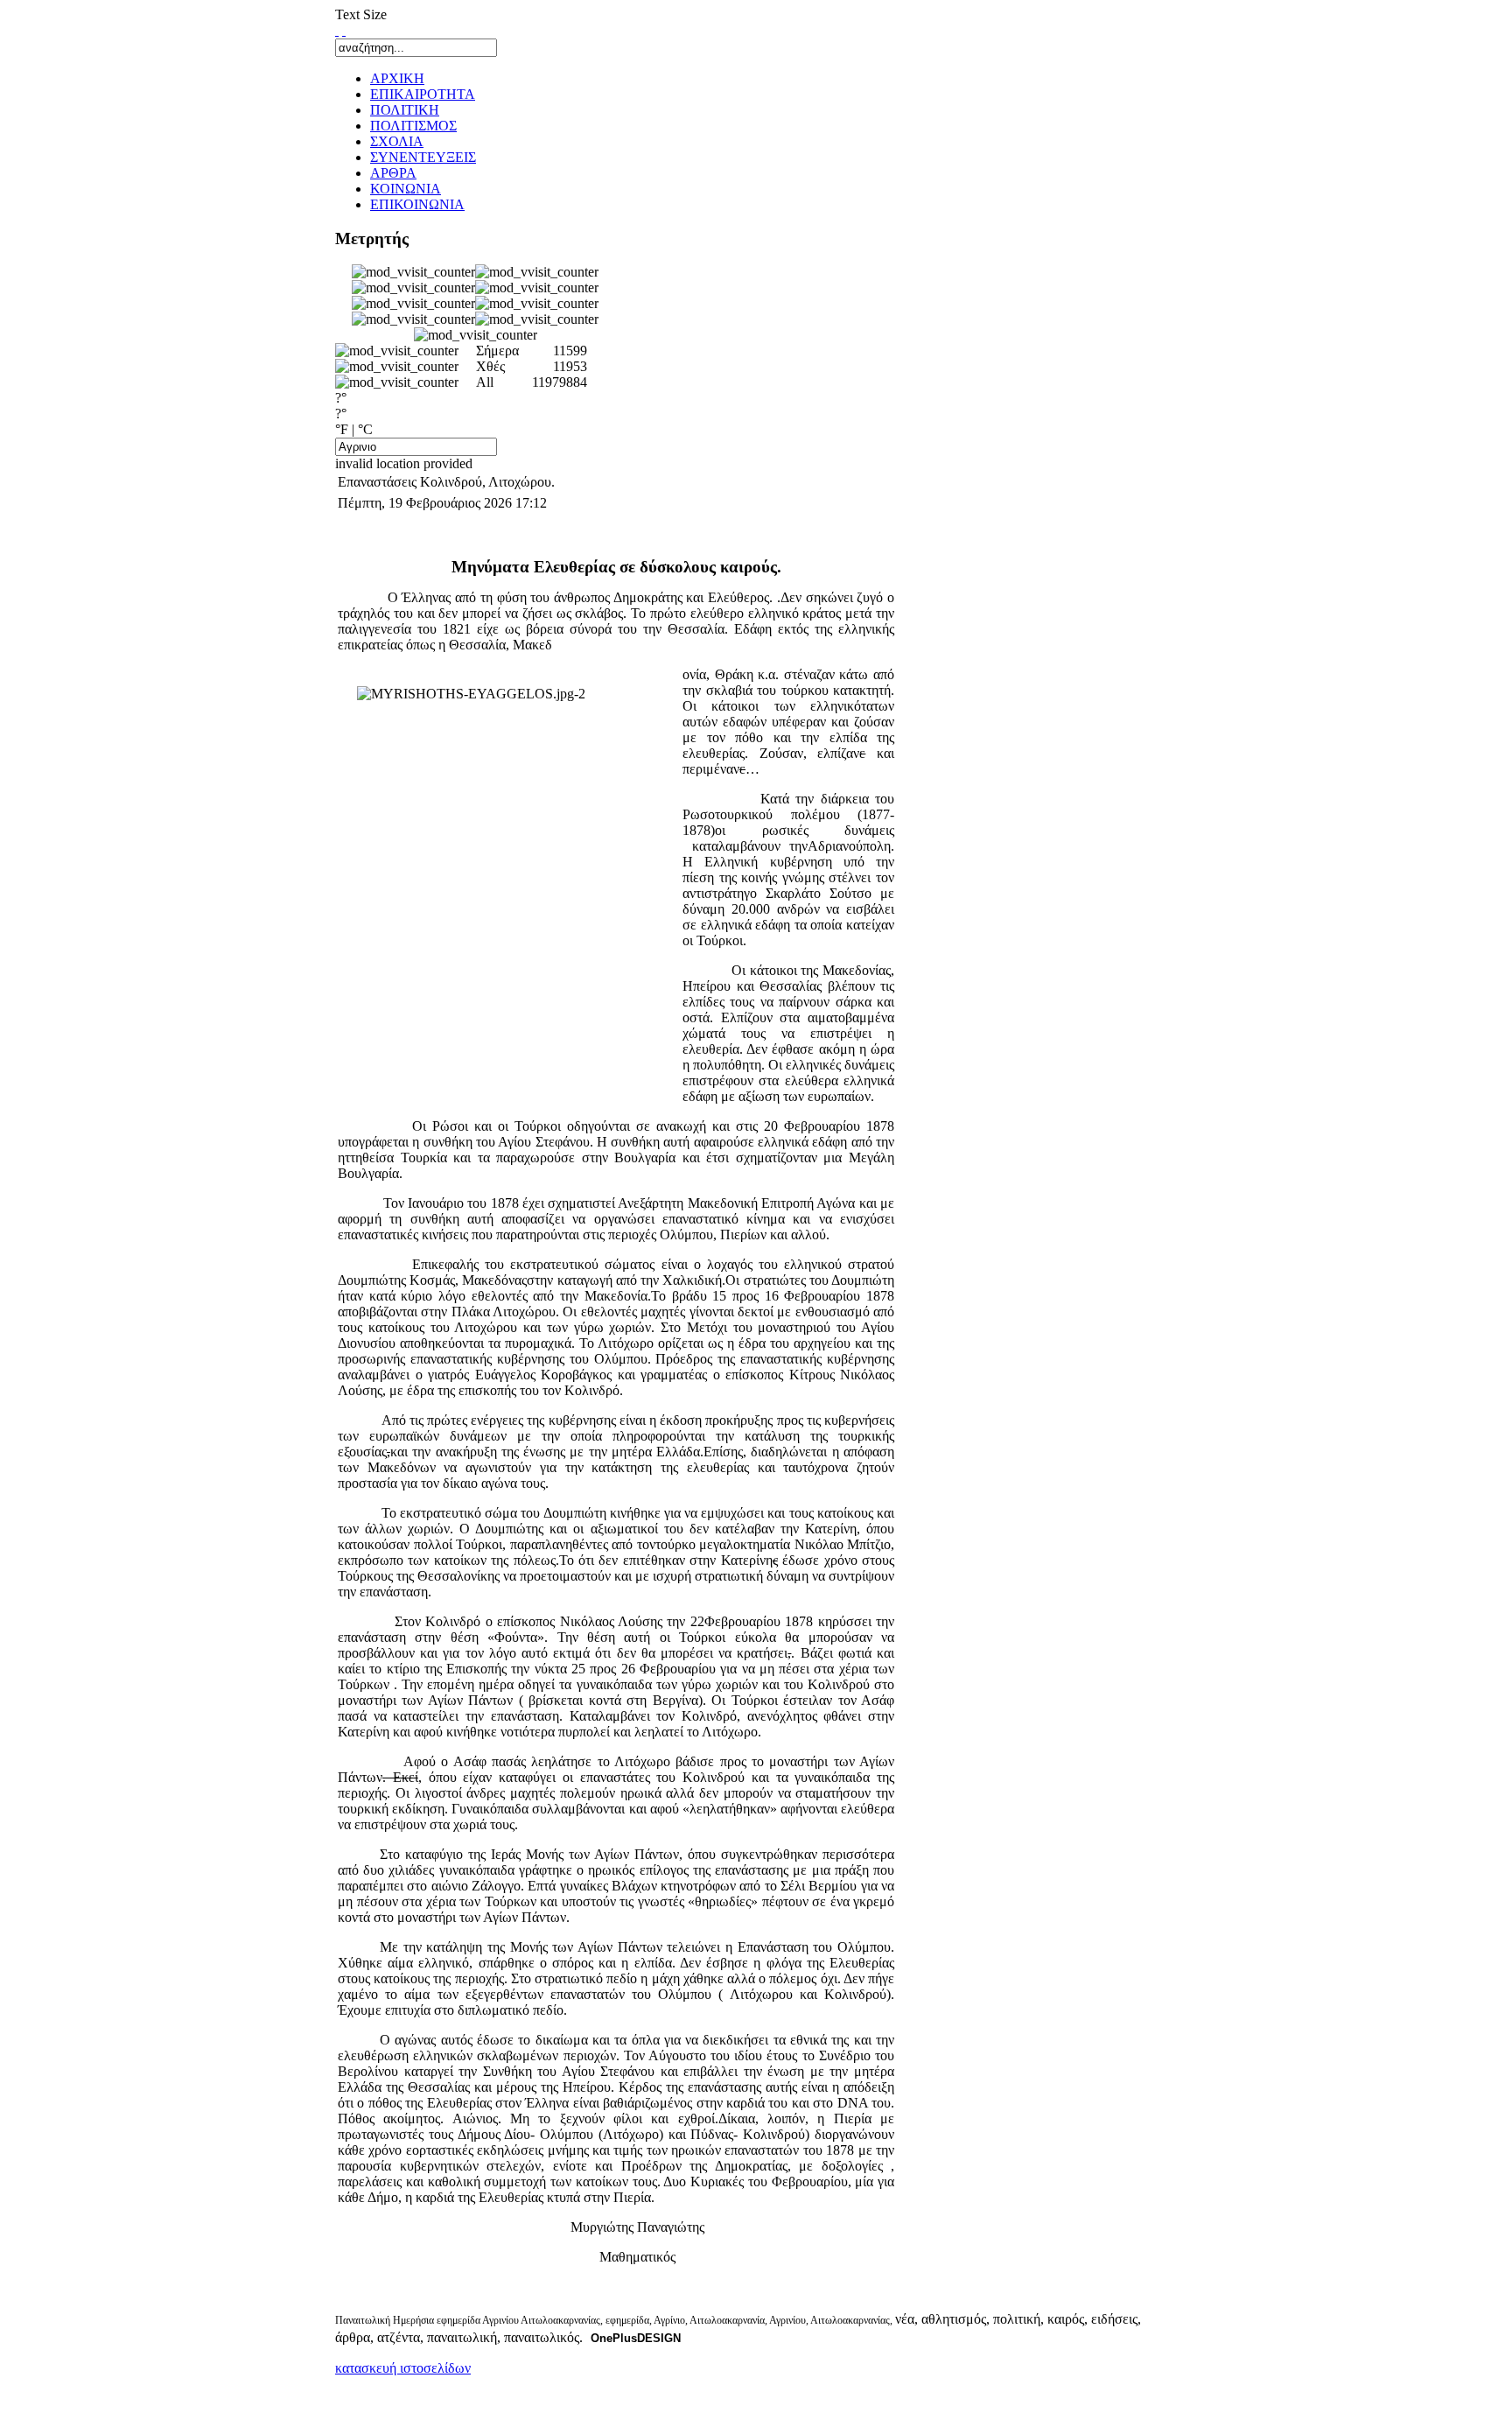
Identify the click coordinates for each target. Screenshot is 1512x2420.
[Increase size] (337, 30)
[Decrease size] (344, 30)
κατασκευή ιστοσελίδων (403, 2368)
